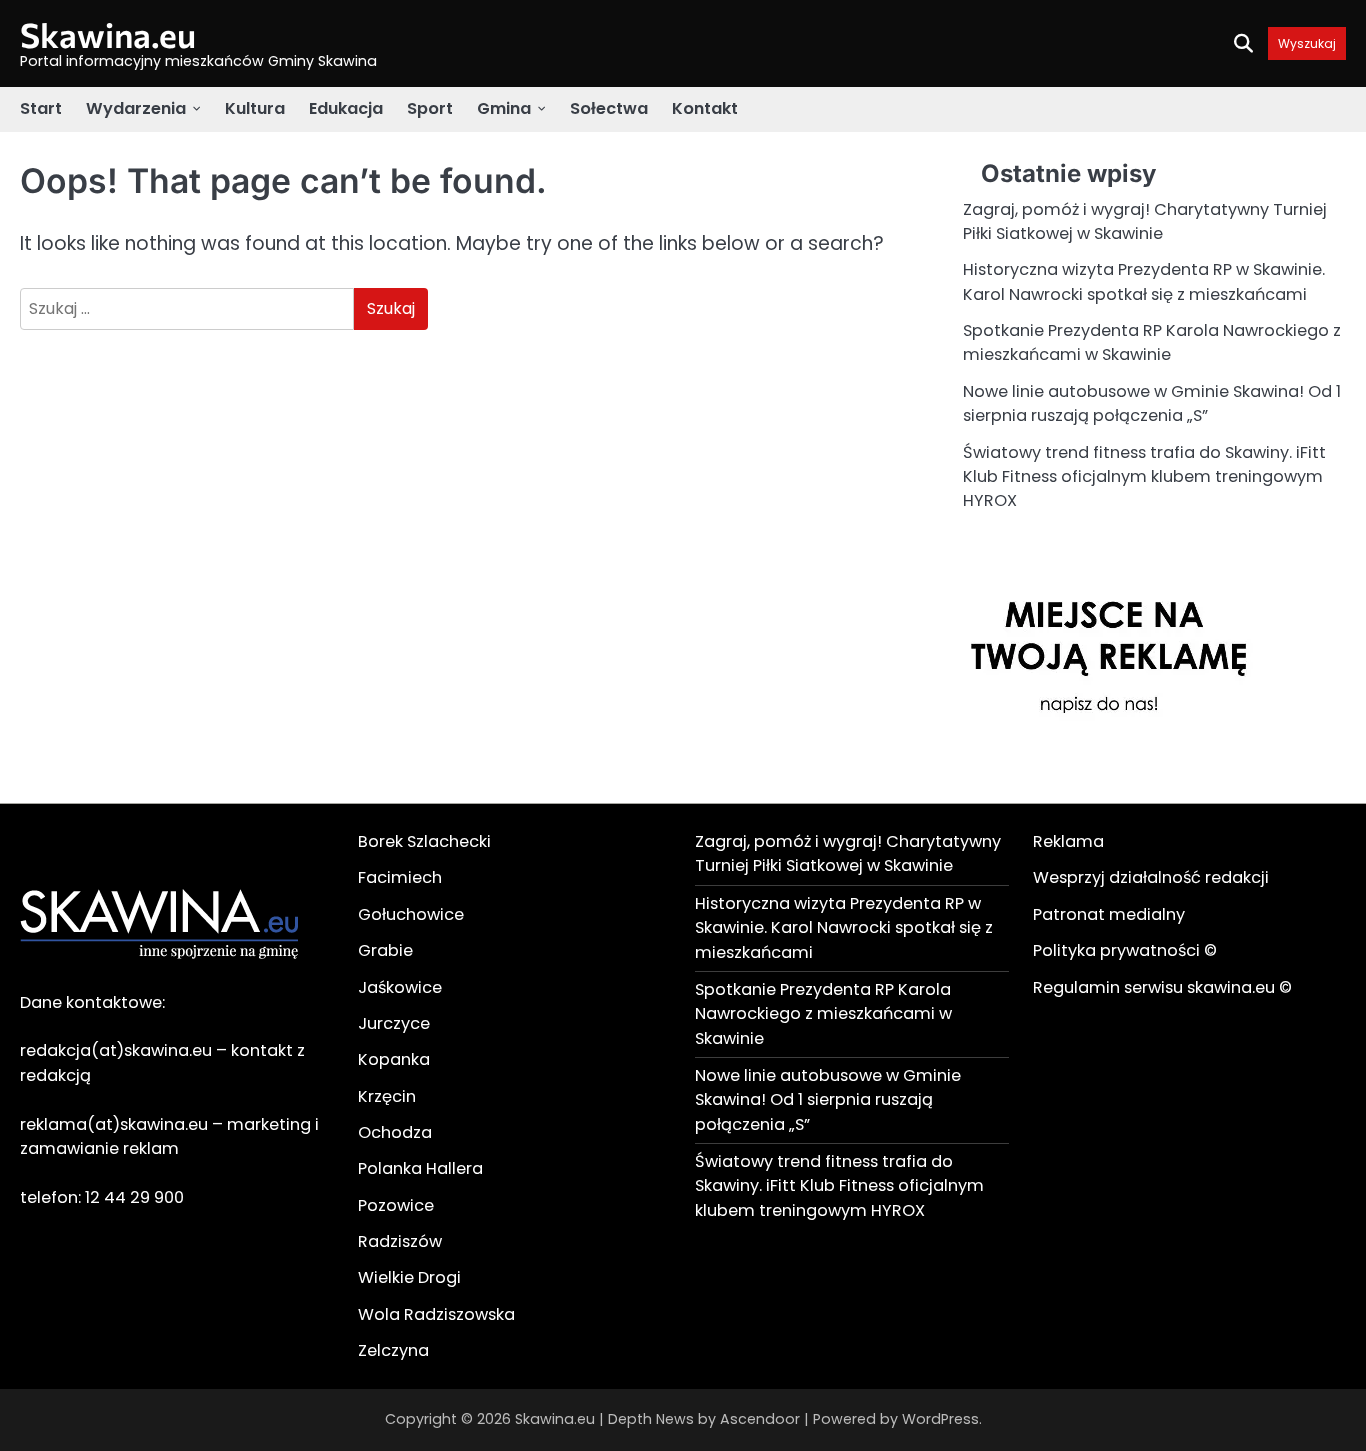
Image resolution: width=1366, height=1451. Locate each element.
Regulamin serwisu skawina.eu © (1162, 987)
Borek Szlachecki (424, 841)
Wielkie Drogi (409, 1277)
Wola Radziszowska (436, 1314)
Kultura (255, 108)
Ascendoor (760, 1419)
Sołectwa (609, 108)
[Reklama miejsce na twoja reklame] (1113, 770)
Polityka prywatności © (1125, 950)
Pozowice (396, 1205)
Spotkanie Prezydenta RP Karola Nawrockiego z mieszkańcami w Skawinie (1152, 342)
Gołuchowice (411, 914)
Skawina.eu (108, 34)
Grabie (385, 950)
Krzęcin (387, 1096)
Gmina (504, 108)
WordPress (940, 1419)
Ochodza (395, 1132)
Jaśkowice (400, 987)
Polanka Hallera (420, 1168)
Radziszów (400, 1241)
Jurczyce (394, 1023)
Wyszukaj (1307, 43)
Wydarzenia (136, 108)
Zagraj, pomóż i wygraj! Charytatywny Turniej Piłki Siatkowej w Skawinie (1145, 221)
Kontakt (705, 108)
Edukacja (346, 108)
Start (41, 108)
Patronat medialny (1109, 914)
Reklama (1068, 841)
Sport (430, 108)
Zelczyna (393, 1350)
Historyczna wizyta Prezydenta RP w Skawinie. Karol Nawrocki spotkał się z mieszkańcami (1144, 281)
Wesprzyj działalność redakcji (1151, 877)
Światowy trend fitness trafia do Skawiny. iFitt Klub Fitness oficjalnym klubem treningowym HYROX (1144, 477)
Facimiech (400, 877)
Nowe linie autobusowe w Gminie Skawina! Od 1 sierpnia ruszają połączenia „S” (1152, 403)
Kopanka (394, 1059)
